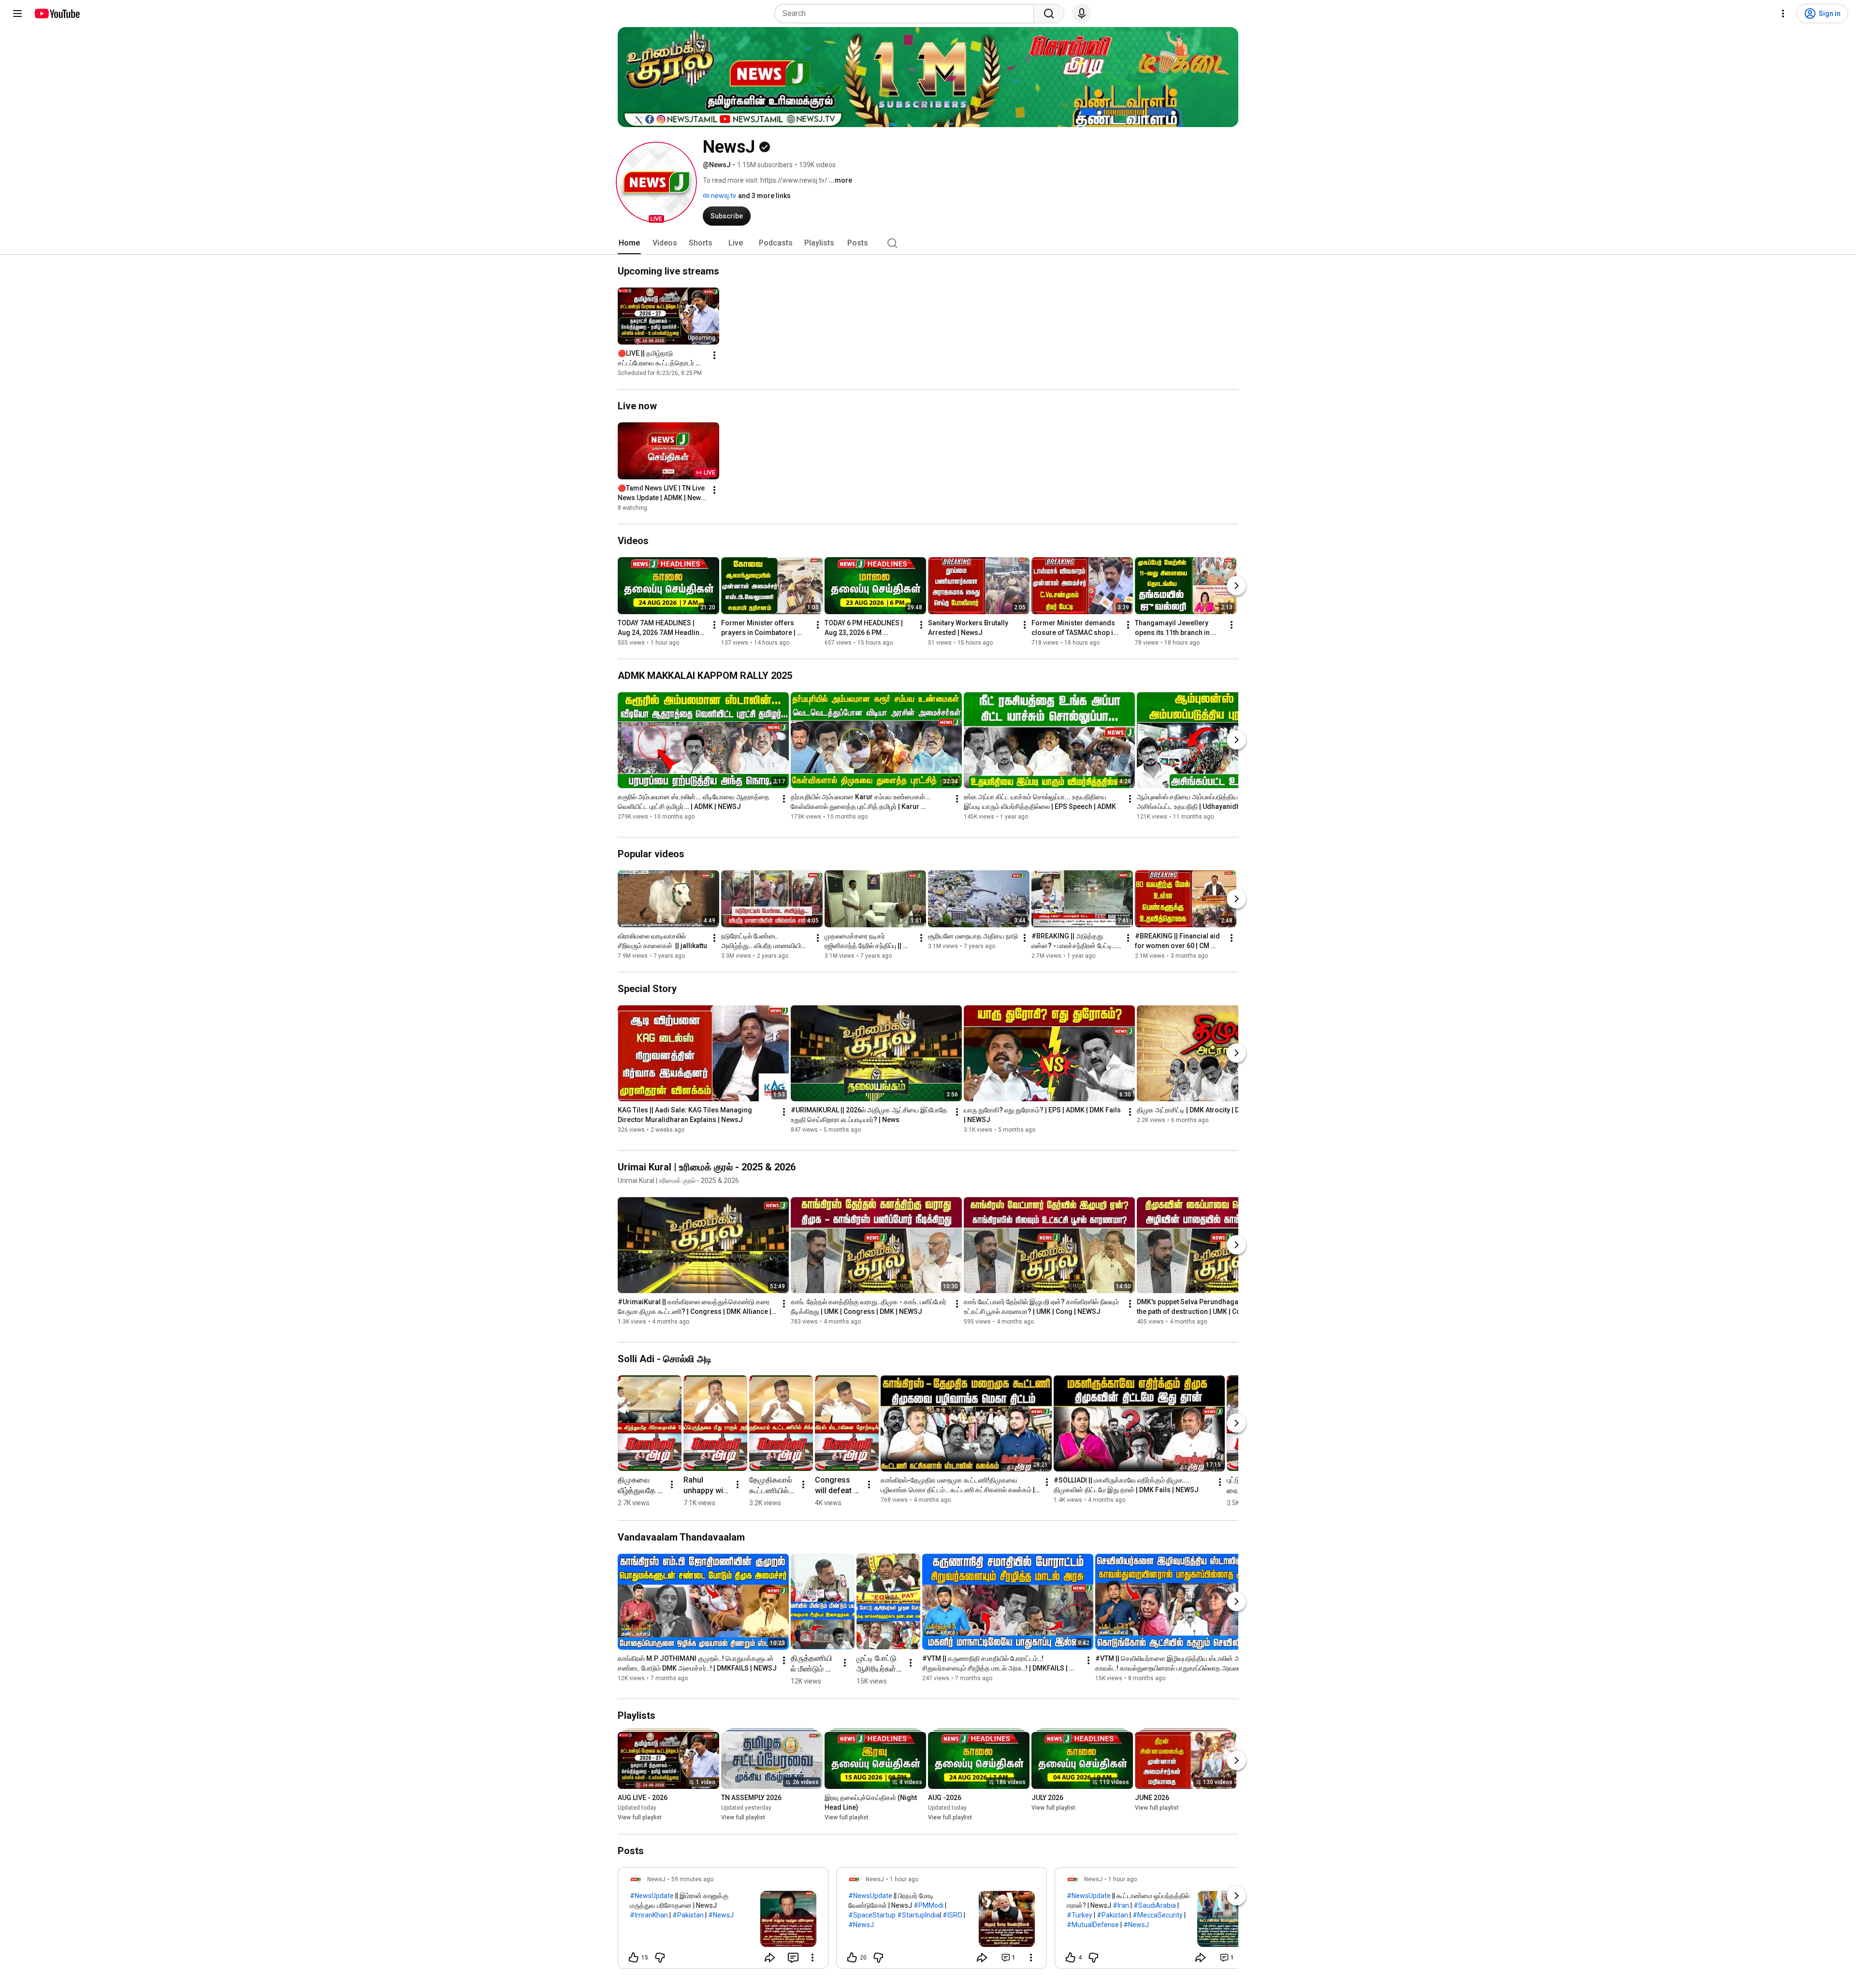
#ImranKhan (649, 1915)
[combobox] (907, 14)
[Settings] (1783, 14)
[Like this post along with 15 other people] (634, 1958)
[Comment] (793, 1958)
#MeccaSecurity (1158, 1915)
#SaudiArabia (1155, 1905)
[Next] (1236, 586)
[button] (656, 182)
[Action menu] (812, 1958)
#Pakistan (688, 1915)
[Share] (770, 1958)
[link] (723, 1921)
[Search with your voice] (1082, 14)
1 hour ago (904, 1879)
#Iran (1121, 1905)
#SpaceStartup (872, 1915)
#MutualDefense (1093, 1925)
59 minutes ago (692, 1879)
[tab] (629, 243)
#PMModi (928, 1905)
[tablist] (928, 243)
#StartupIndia (918, 1915)
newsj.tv (723, 196)
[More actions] (714, 355)
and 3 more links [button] (764, 196)
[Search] (1049, 14)
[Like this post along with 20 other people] (852, 1958)
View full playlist (640, 1818)
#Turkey (1080, 1915)
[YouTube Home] (57, 14)
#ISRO (952, 1915)
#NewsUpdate (652, 1896)
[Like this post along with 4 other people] (1071, 1958)
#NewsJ (721, 1915)
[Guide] (17, 14)
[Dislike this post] (660, 1958)
